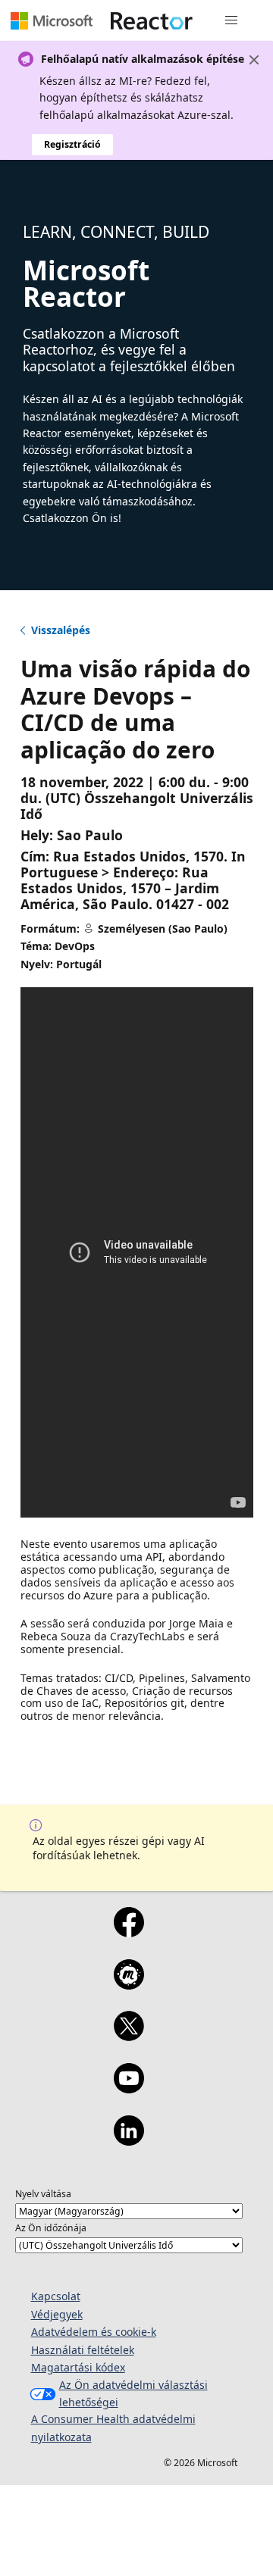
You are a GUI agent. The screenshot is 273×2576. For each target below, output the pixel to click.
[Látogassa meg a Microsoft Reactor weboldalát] (152, 20)
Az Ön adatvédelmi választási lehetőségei (133, 2393)
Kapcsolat (56, 2296)
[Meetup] (129, 1984)
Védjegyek (57, 2314)
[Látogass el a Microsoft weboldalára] (52, 20)
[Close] (254, 60)
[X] (129, 2036)
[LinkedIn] (129, 2140)
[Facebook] (129, 1932)
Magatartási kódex (78, 2367)
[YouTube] (129, 2088)
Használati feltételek (83, 2350)
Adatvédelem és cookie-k (94, 2332)
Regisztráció (72, 144)
